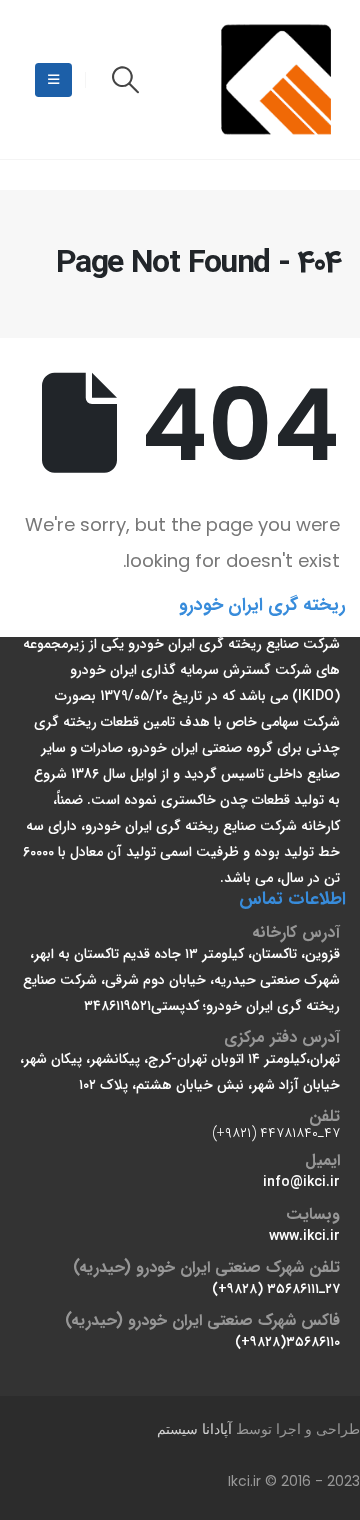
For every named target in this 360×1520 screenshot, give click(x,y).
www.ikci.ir (304, 1236)
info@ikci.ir (301, 1182)
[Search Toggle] (125, 79)
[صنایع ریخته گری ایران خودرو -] (278, 79)
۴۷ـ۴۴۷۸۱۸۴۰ (300, 1133)
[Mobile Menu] (53, 80)
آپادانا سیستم (194, 1429)
